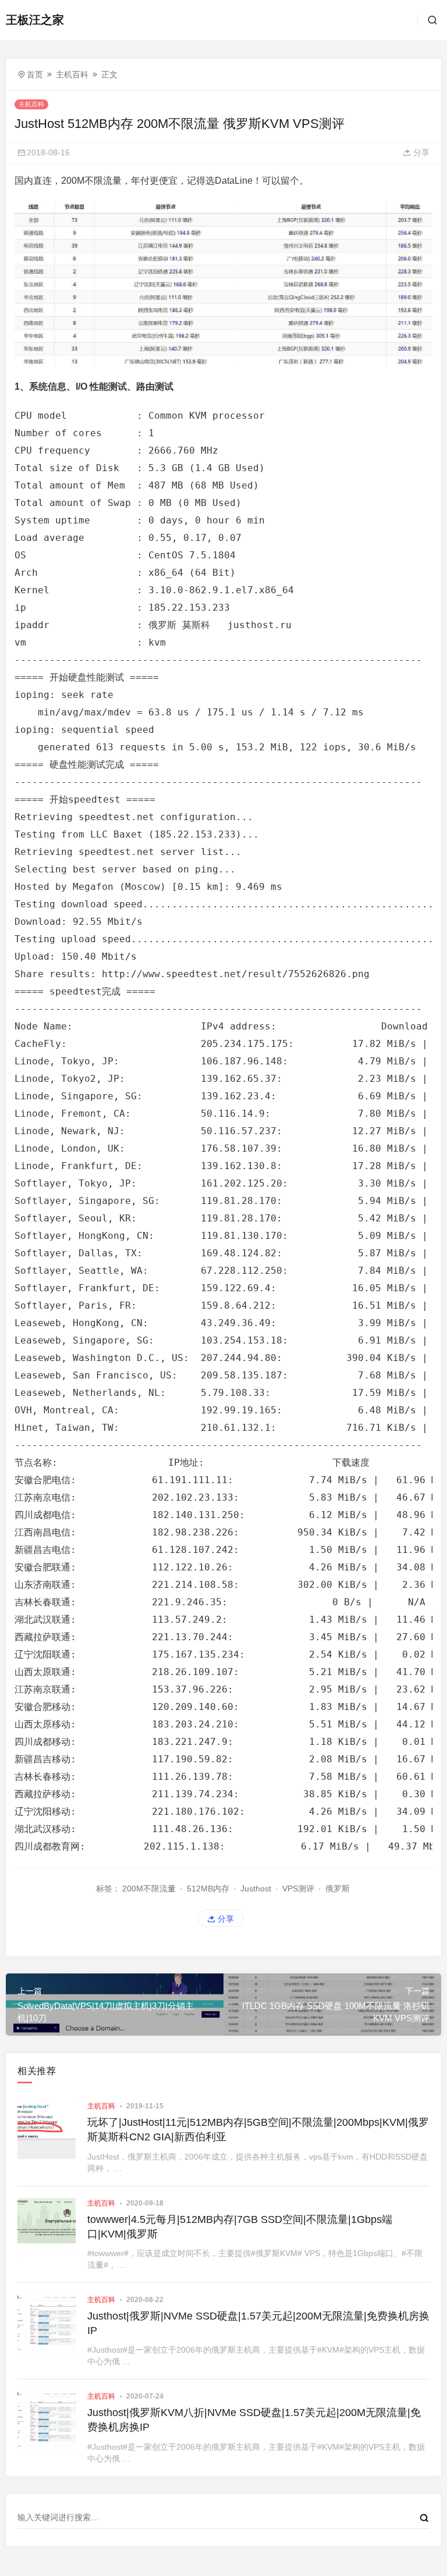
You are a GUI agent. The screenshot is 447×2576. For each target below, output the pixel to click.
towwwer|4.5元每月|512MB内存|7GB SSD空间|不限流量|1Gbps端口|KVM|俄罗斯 (240, 2227)
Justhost (256, 1889)
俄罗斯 (338, 1889)
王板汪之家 (35, 20)
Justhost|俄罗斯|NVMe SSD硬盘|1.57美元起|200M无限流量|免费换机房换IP (258, 2323)
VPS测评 (298, 1889)
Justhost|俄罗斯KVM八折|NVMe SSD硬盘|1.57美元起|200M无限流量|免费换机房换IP (254, 2420)
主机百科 (72, 74)
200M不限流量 (149, 1889)
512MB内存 (208, 1889)
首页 (35, 74)
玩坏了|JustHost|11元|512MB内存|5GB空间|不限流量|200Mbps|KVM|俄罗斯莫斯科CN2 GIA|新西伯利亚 (258, 2130)
